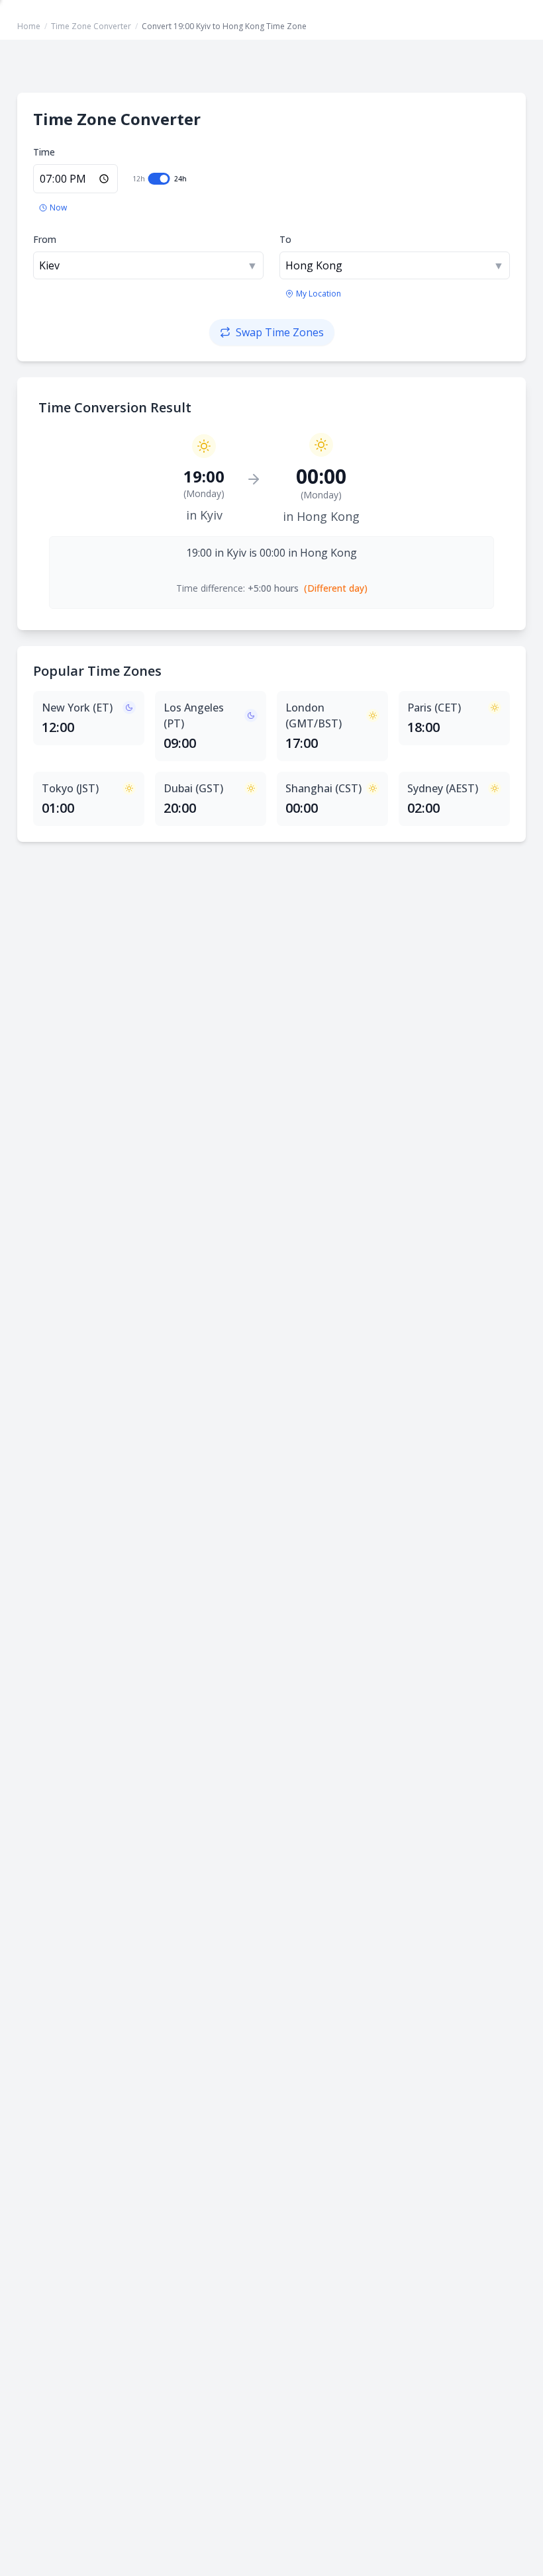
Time (44, 152)
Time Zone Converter (91, 26)
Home (29, 26)
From (45, 239)
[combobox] (148, 265)
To (285, 239)
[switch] (159, 179)
